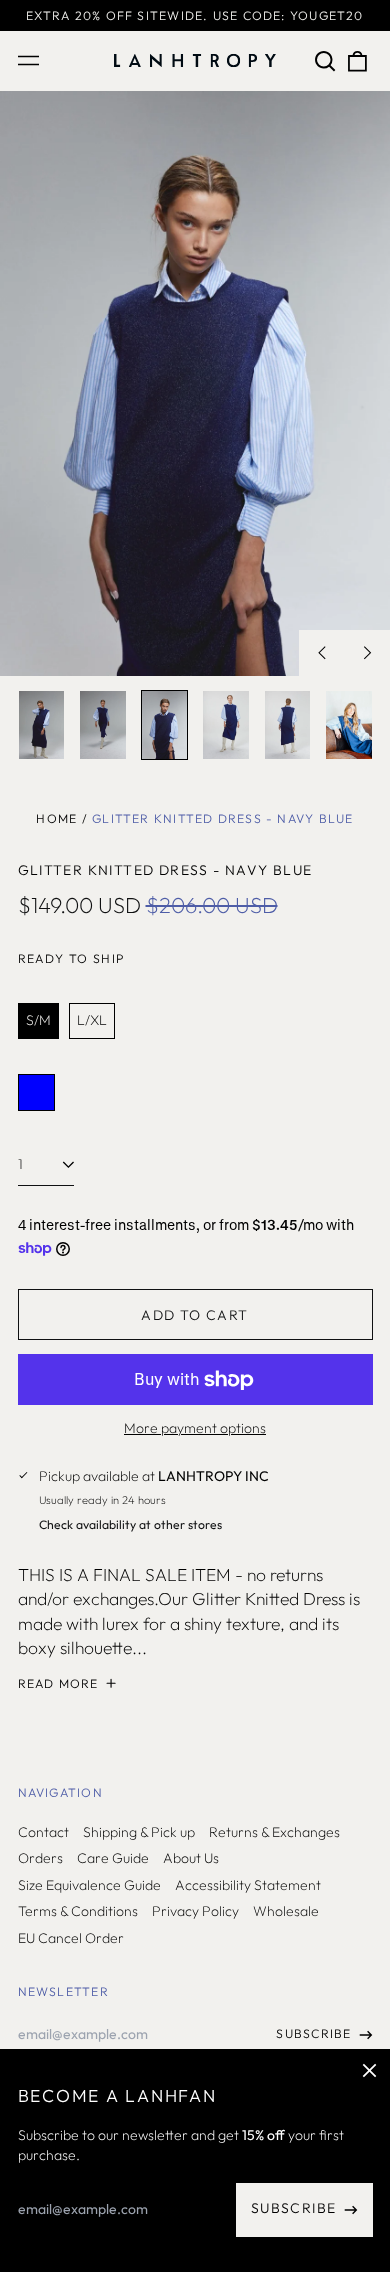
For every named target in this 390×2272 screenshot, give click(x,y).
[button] (326, 61)
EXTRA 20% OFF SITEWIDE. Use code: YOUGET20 (194, 15)
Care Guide (113, 1858)
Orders (40, 1858)
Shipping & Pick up (139, 1832)
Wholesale (286, 1911)
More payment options (195, 1428)
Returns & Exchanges (274, 1832)
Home (56, 818)
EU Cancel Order (71, 1938)
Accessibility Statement (248, 1885)
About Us (191, 1858)
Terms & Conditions (78, 1911)
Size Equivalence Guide (89, 1885)
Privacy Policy (195, 1911)
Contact (43, 1832)
